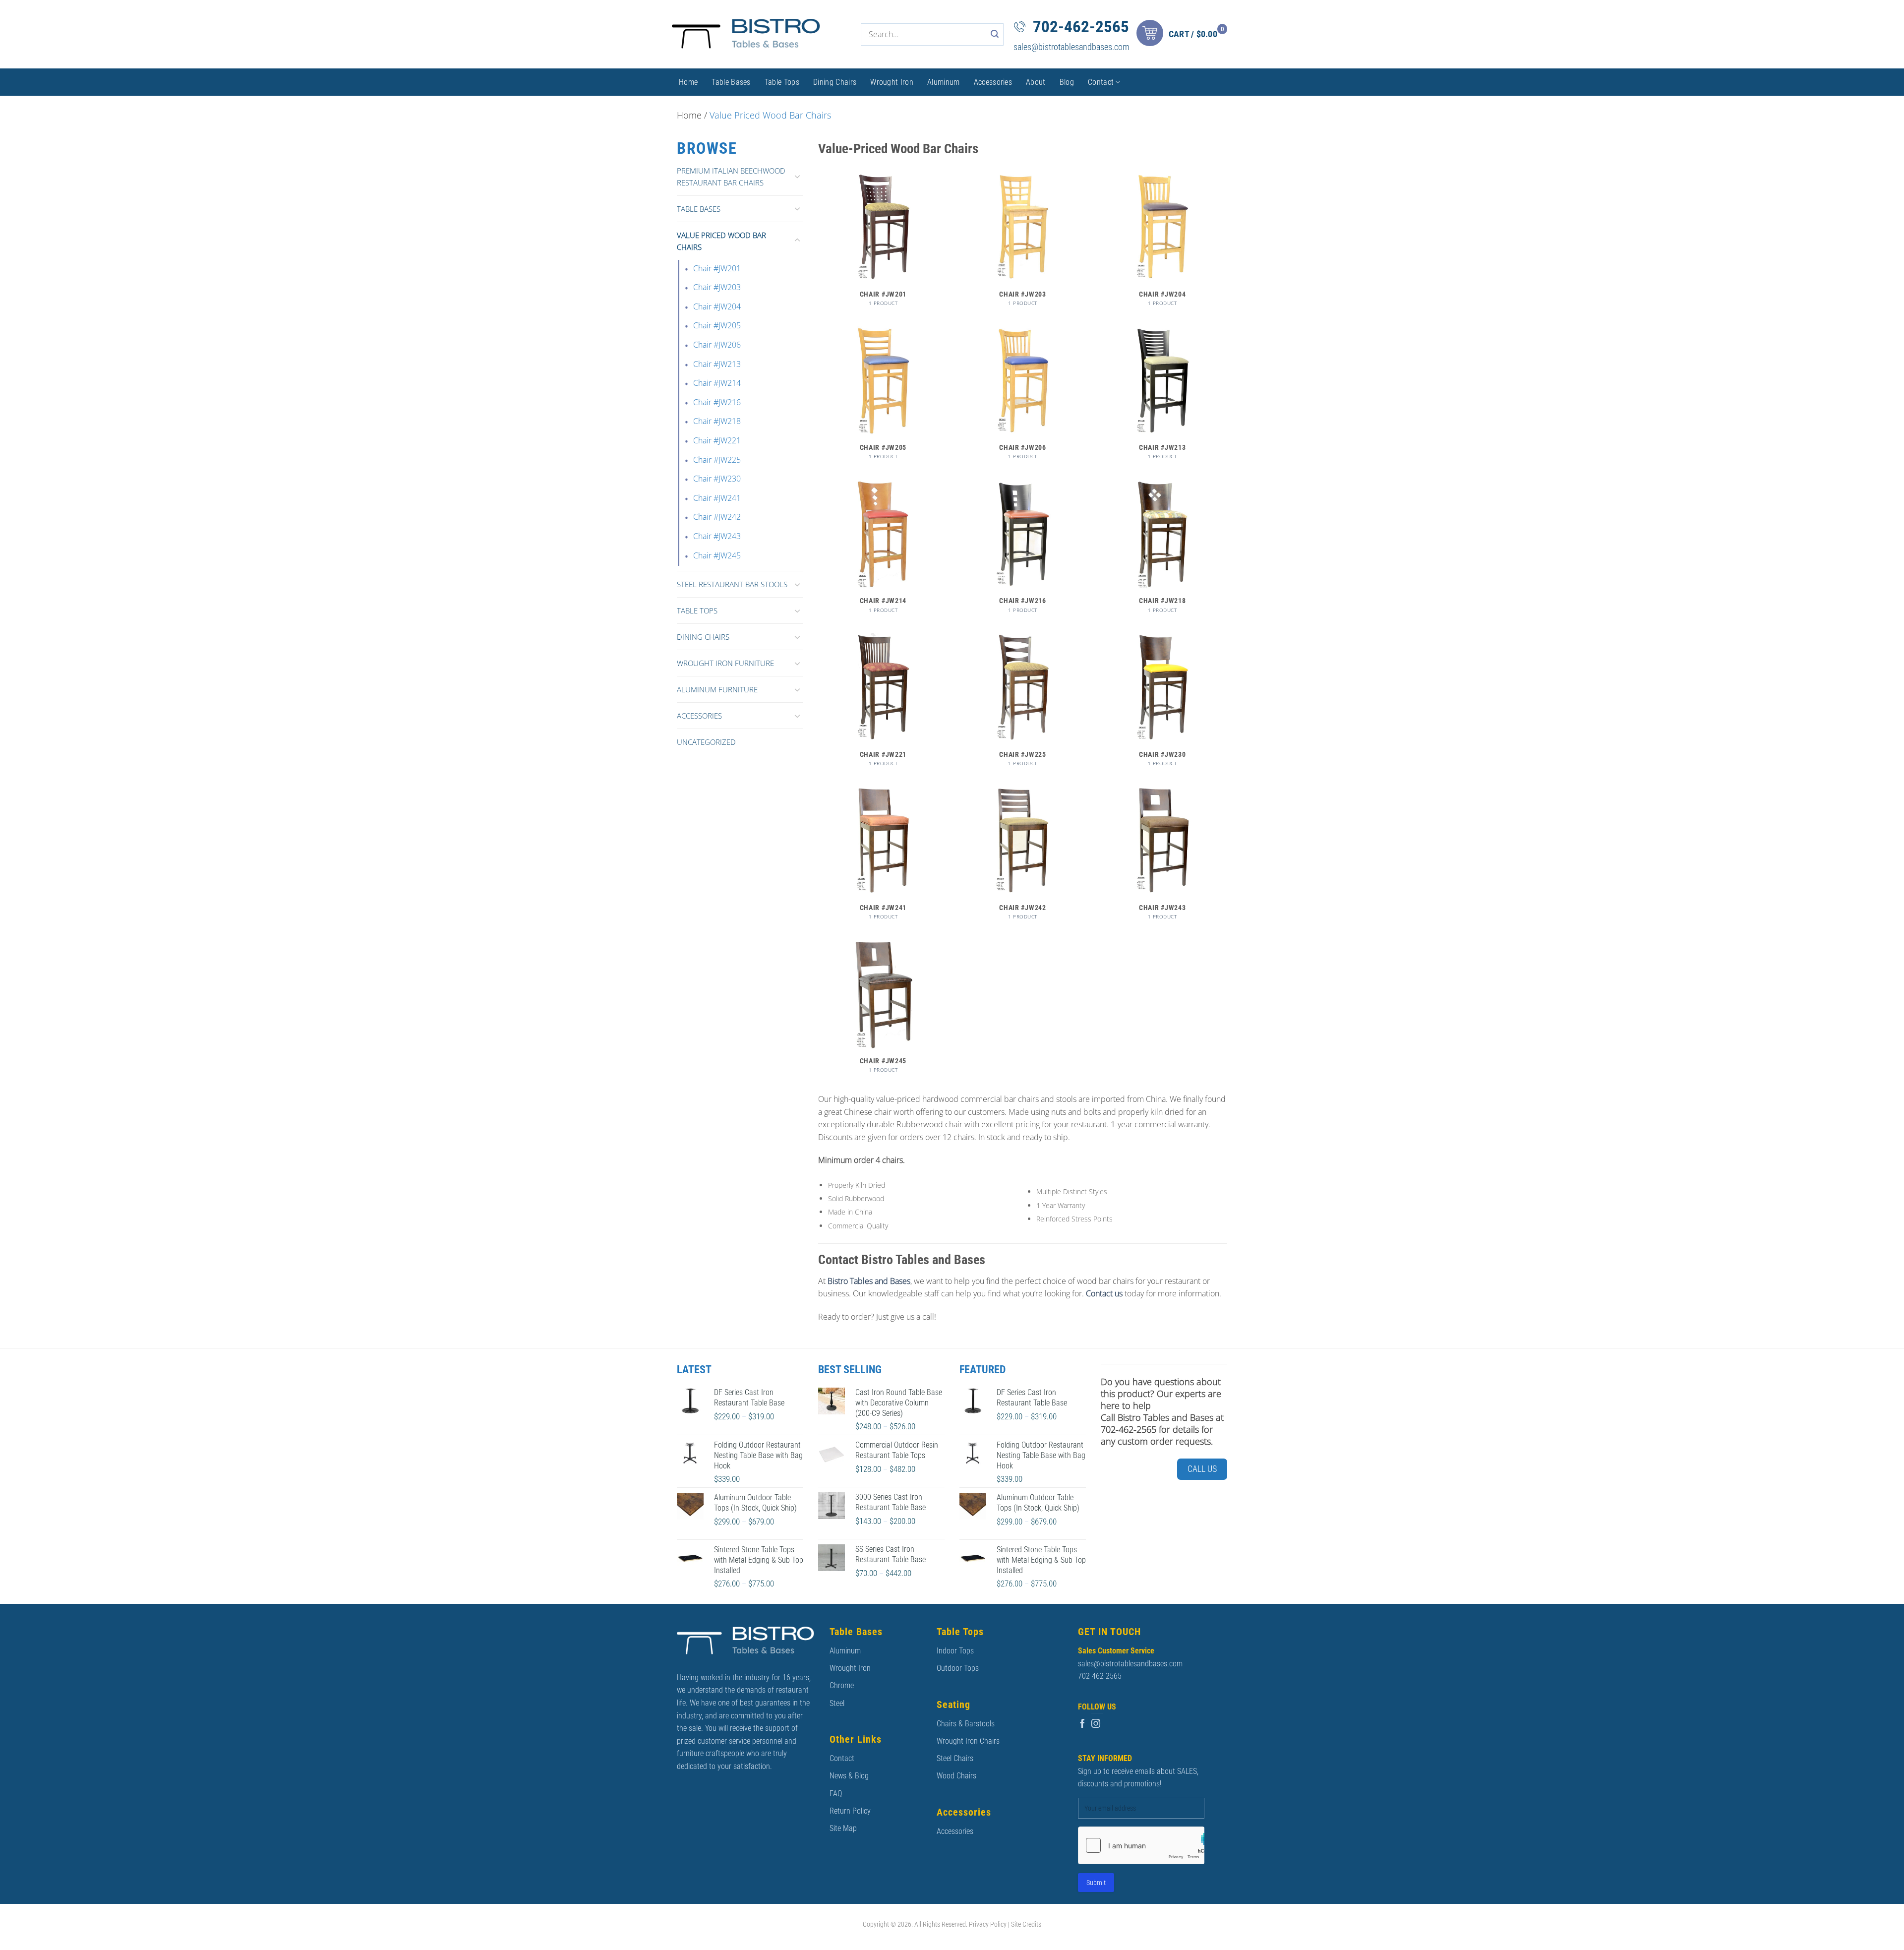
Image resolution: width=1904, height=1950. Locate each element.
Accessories (993, 82)
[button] (1184, 34)
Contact (1101, 82)
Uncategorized (706, 742)
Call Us (1202, 1469)
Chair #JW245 (717, 555)
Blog (1067, 82)
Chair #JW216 (717, 402)
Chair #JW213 (717, 364)
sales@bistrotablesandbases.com (1071, 47)
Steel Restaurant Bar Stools (732, 584)
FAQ (836, 1794)
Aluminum (944, 82)
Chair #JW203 (717, 287)
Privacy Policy (988, 1924)
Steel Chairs (955, 1758)
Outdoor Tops (958, 1668)
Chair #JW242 (717, 517)
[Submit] (995, 34)
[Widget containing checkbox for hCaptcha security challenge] (1141, 1845)
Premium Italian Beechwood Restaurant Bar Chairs (731, 177)
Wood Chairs (956, 1776)
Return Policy (850, 1811)
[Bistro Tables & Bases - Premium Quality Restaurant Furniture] (746, 34)
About (1036, 82)
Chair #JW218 (717, 421)
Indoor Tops (955, 1651)
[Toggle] (797, 176)
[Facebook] (1082, 1724)
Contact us (1104, 1293)
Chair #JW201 (717, 268)
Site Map (843, 1828)
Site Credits (1026, 1924)
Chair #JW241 (717, 498)
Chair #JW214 (717, 383)
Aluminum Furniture (717, 689)
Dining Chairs (835, 82)
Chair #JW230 (717, 479)
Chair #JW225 (717, 460)
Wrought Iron (892, 82)
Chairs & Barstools (966, 1724)
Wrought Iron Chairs (968, 1741)
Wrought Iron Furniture (725, 663)
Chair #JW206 (717, 345)
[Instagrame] (1096, 1724)
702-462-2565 (1081, 27)
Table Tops (782, 82)
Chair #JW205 (717, 325)
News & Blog (849, 1776)
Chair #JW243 (717, 536)
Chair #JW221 (717, 440)
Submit (1096, 1883)
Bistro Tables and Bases (869, 1281)
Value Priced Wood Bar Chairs (721, 241)
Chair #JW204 (717, 306)
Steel (837, 1703)
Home (688, 82)
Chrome (842, 1685)
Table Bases (731, 82)
